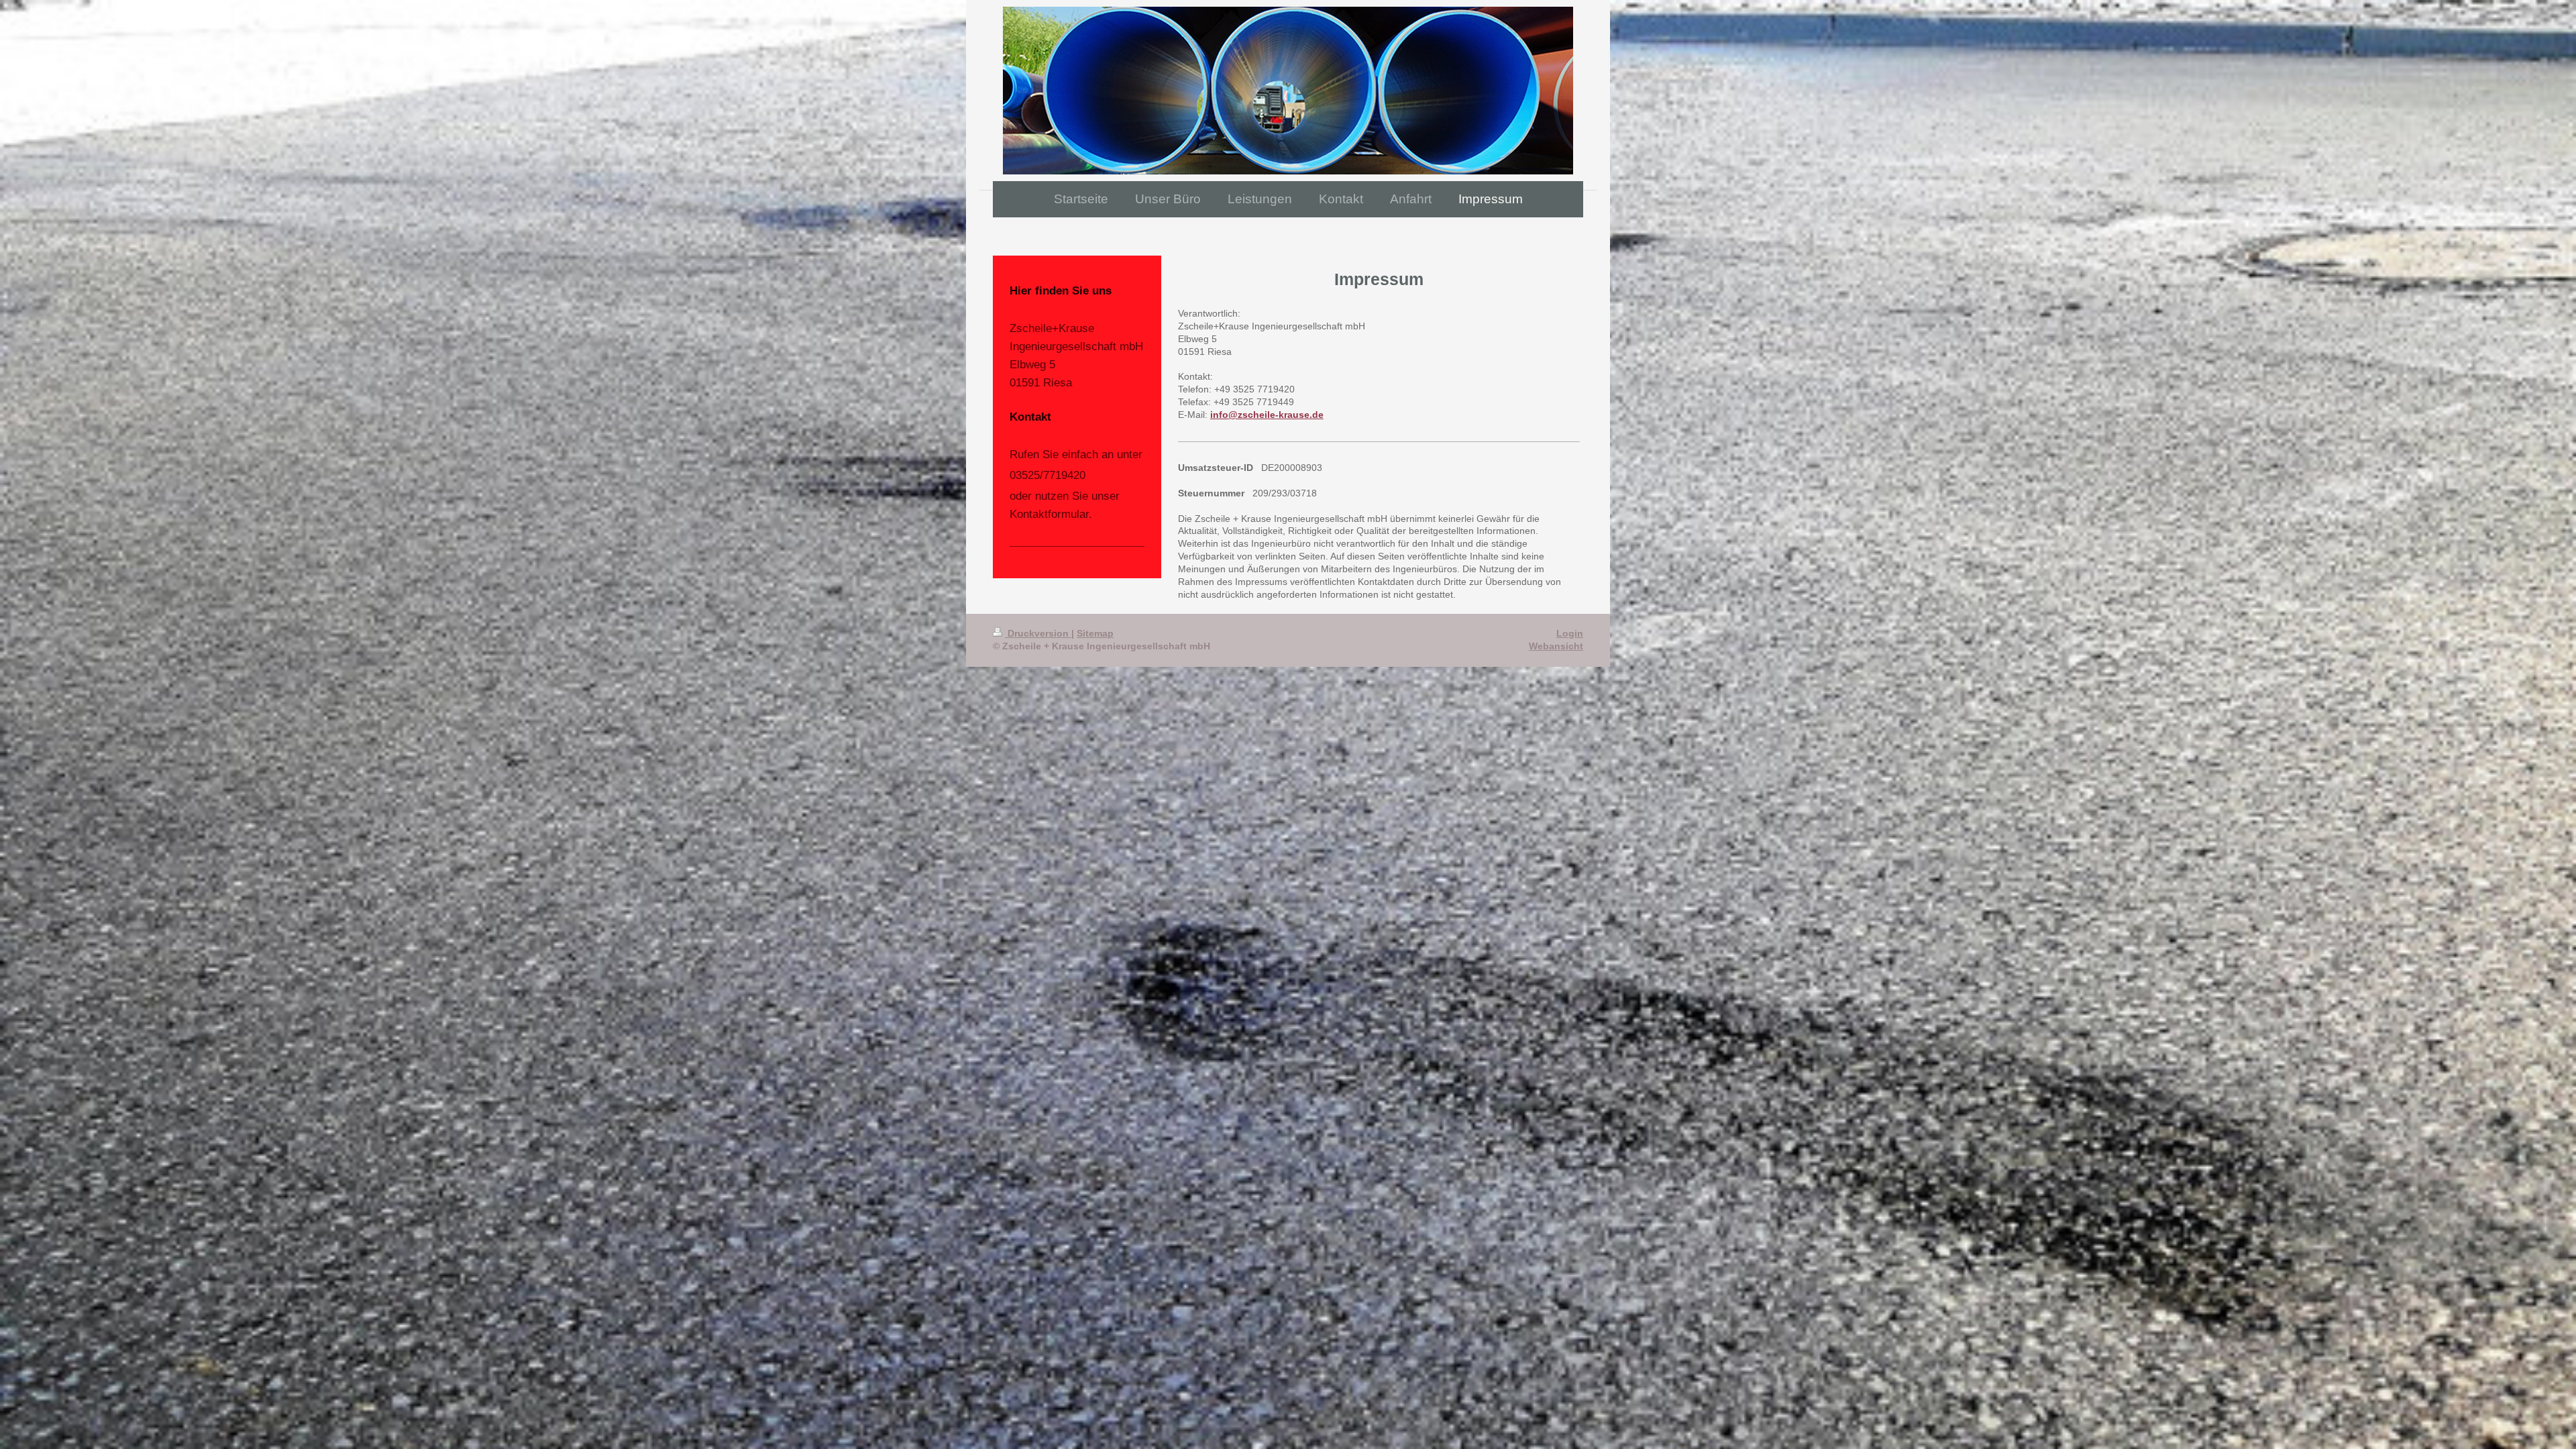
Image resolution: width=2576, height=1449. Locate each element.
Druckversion (1038, 633)
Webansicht (1556, 646)
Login (1570, 633)
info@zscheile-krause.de (1267, 415)
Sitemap (1095, 633)
